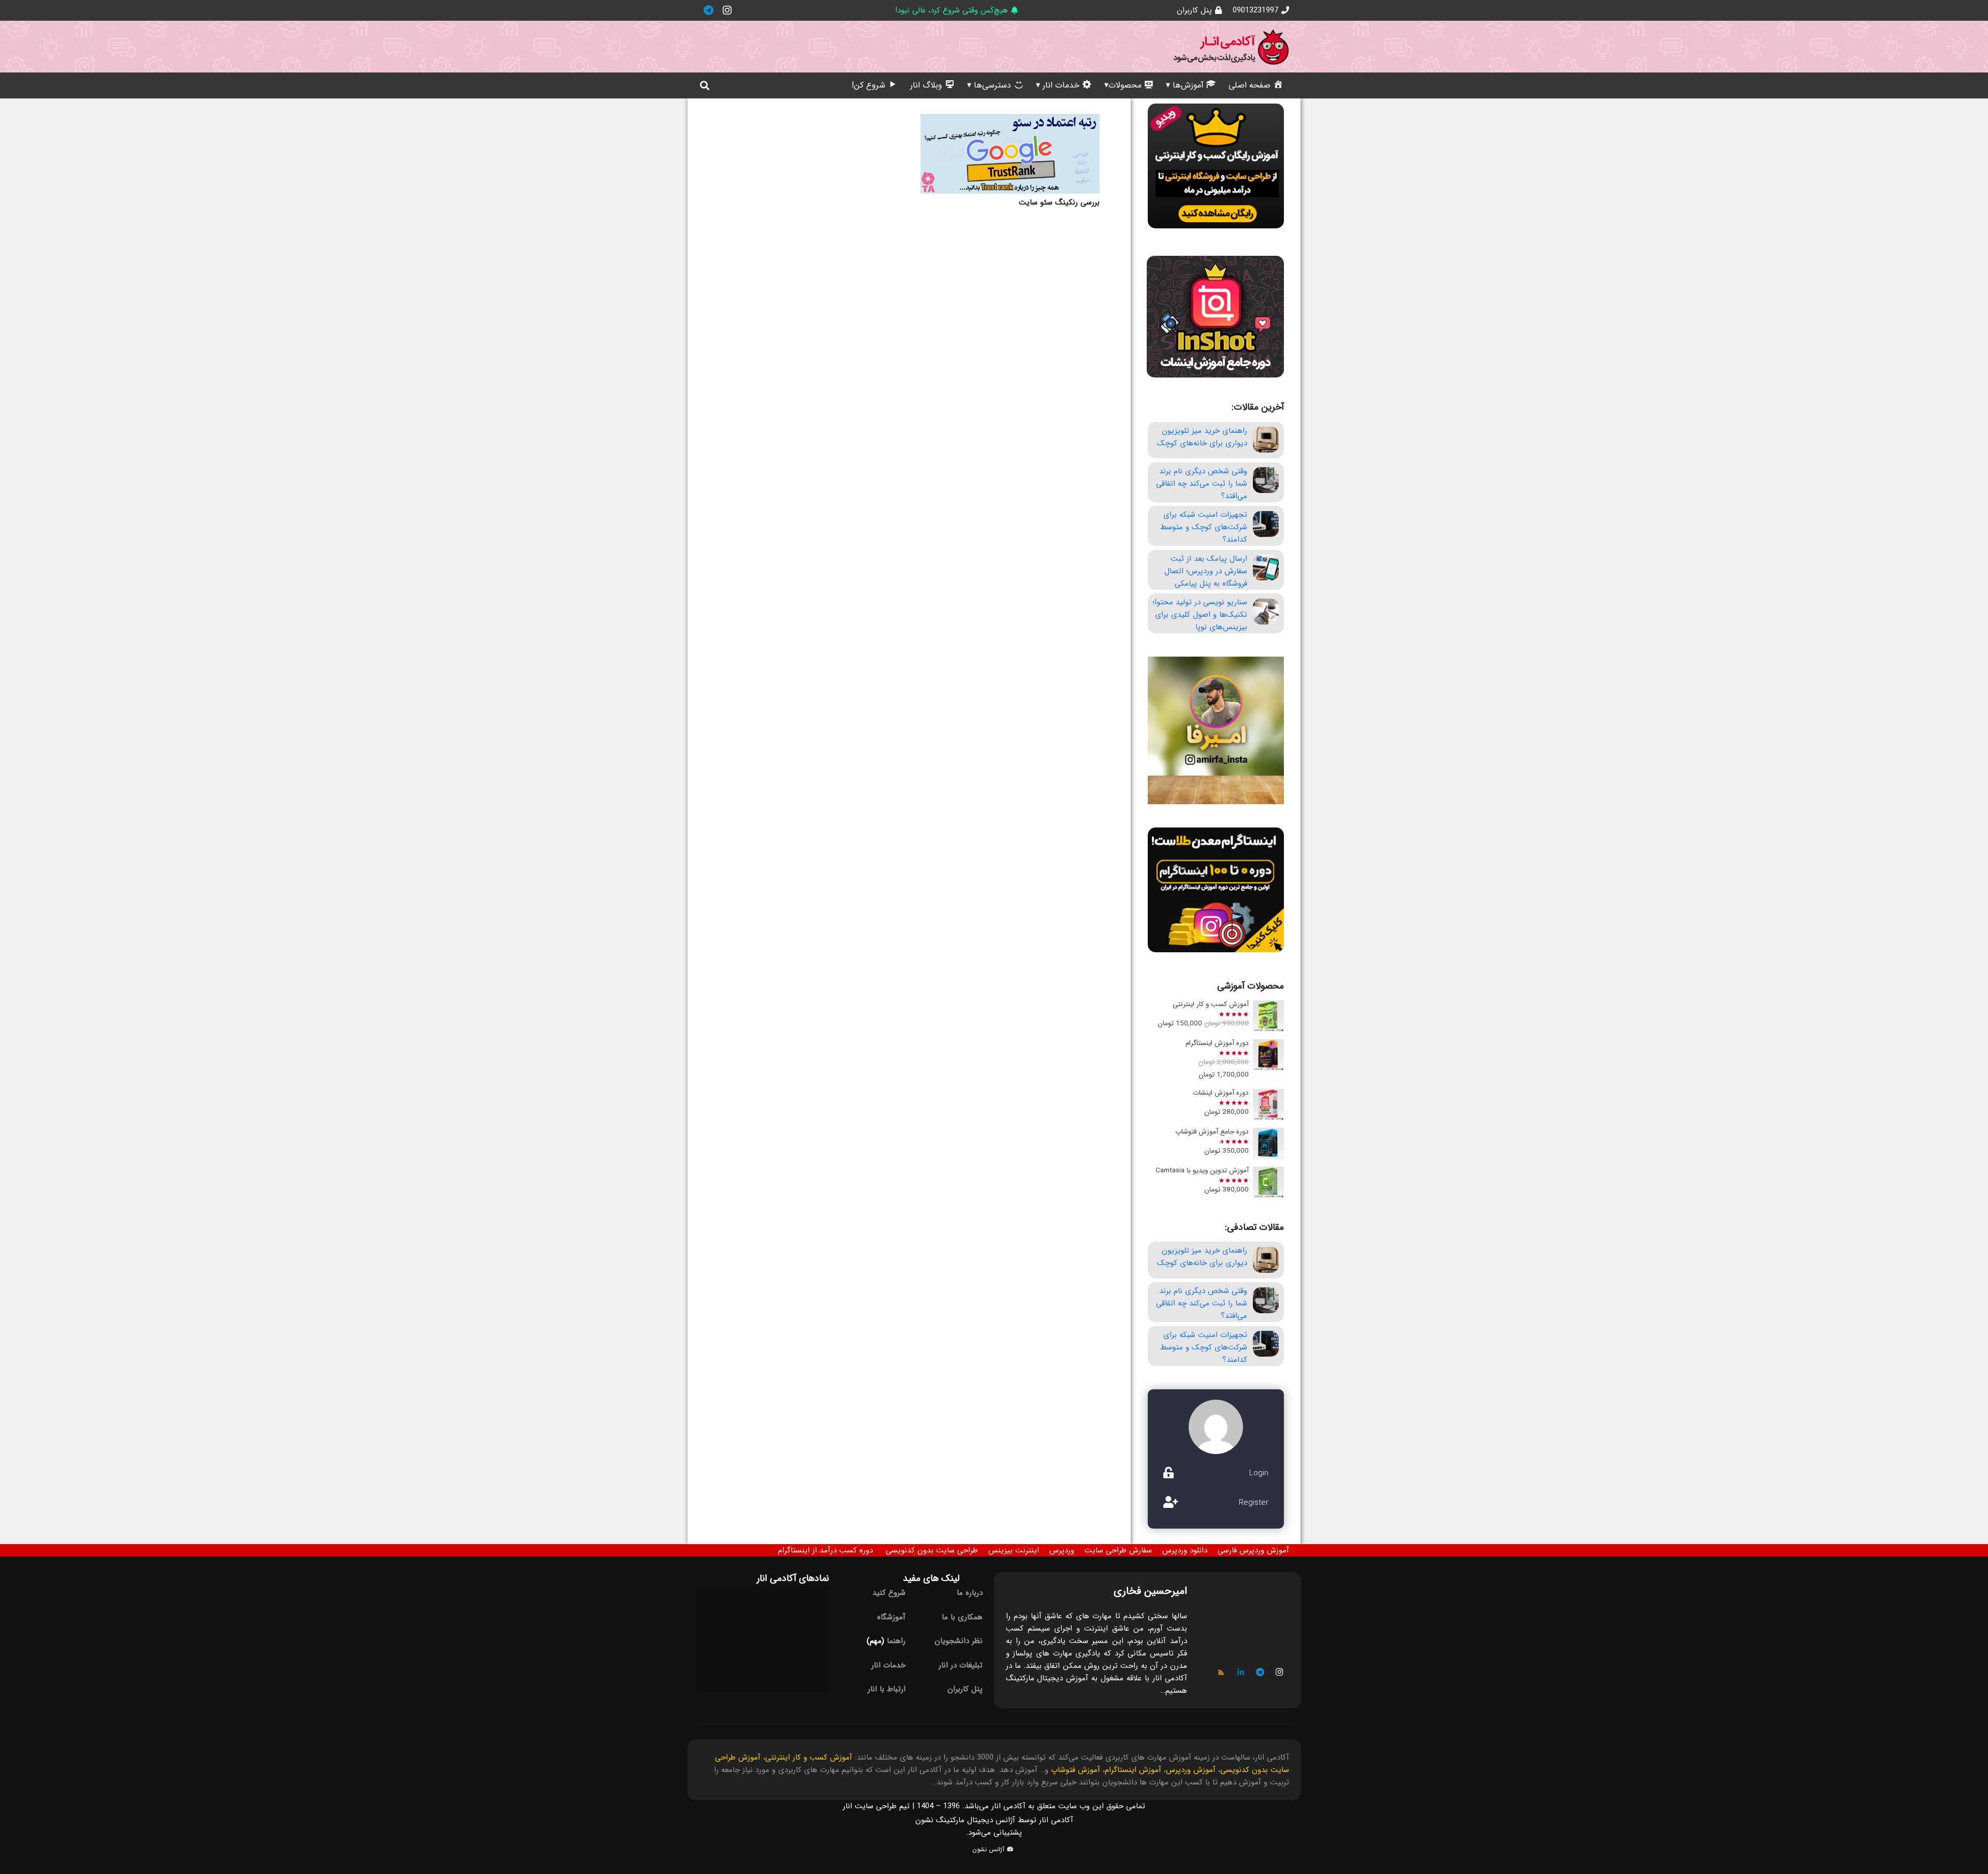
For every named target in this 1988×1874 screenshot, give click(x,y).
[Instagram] (727, 10)
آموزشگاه (891, 1617)
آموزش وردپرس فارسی (1253, 1550)
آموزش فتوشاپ (1076, 1770)
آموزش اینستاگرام (1133, 1770)
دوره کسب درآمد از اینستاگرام (825, 1550)
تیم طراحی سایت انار (876, 1806)
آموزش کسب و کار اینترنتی (809, 1757)
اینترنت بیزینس (1014, 1550)
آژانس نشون (989, 1849)
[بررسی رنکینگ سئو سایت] (1010, 154)
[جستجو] (705, 85)
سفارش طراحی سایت (1118, 1550)
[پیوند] (1231, 47)
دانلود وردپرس (1185, 1550)
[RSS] (1221, 1673)
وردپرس (1062, 1550)
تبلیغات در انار (961, 1665)
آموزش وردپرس (1191, 1770)
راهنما (896, 1641)
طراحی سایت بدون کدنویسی (932, 1550)
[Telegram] (708, 10)
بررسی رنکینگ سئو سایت (1059, 202)
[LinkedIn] (1241, 1673)
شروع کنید (889, 1593)
